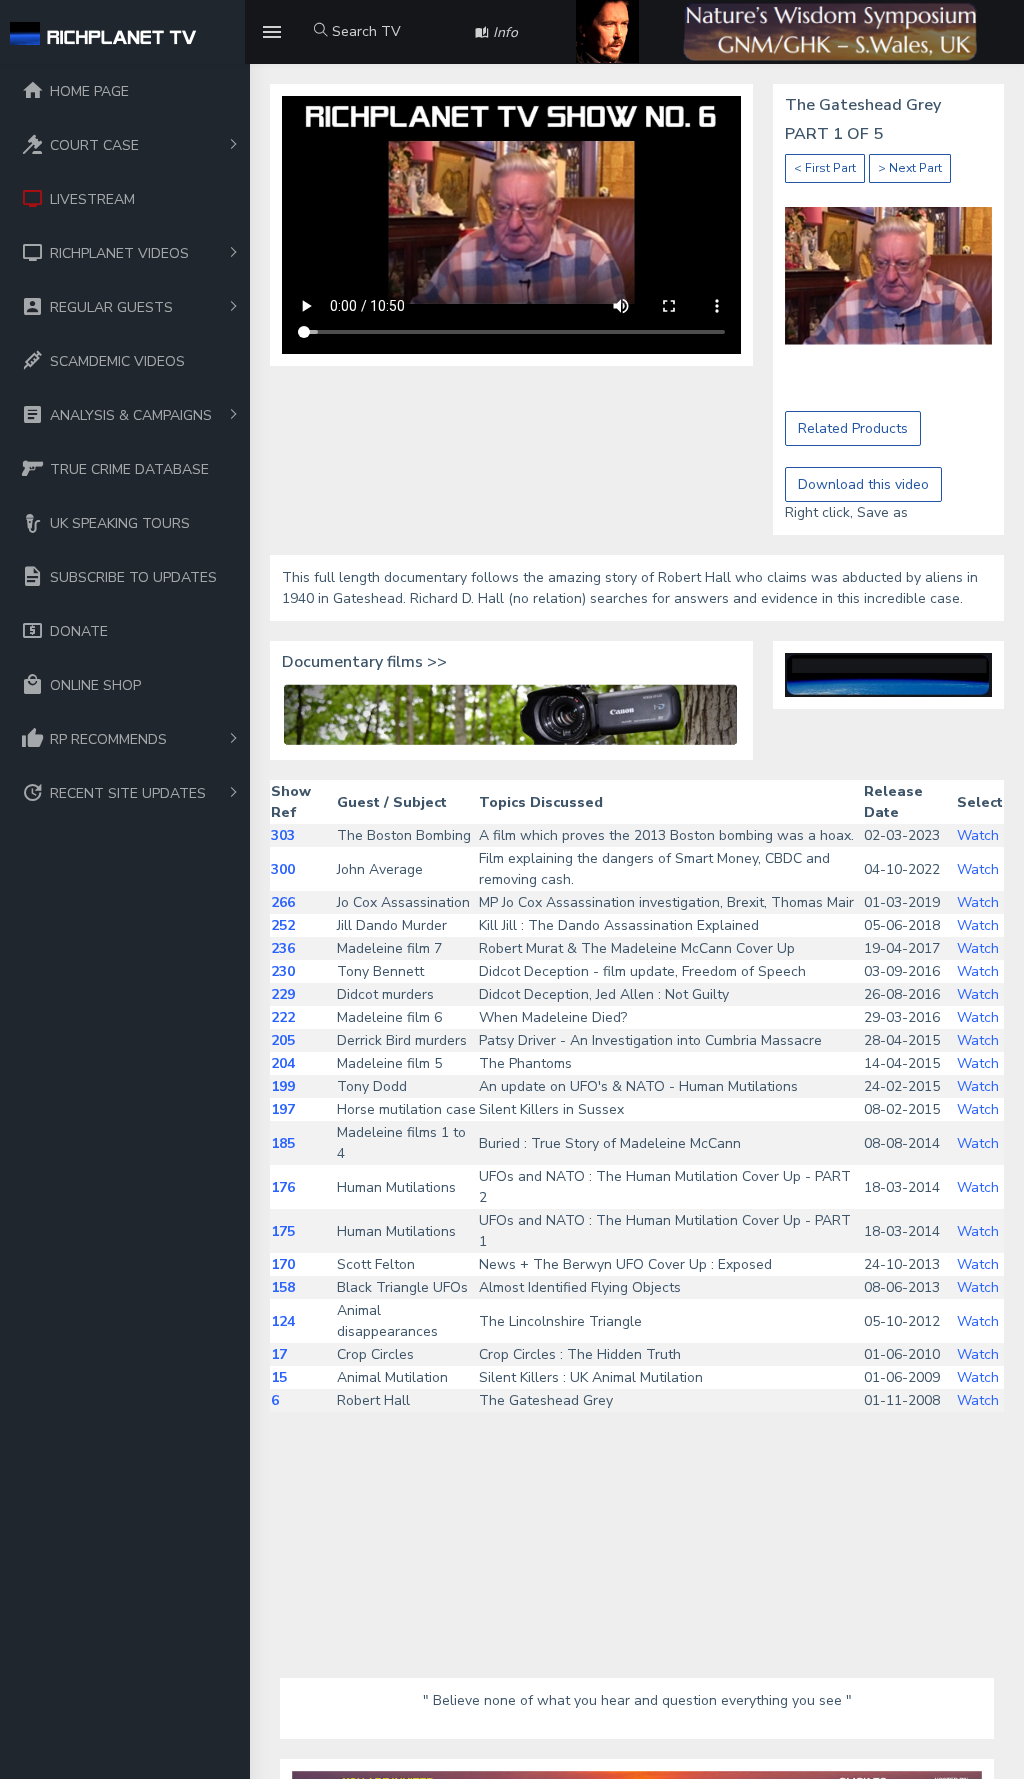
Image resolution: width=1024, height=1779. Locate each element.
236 (283, 948)
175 (283, 1231)
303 (283, 835)
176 (283, 1187)
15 (279, 1377)
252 (283, 925)
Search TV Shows (357, 43)
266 (283, 902)
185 (283, 1143)
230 (283, 971)
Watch (978, 835)
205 (283, 1040)
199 (283, 1086)
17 (279, 1354)
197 (283, 1109)
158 (283, 1287)
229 (283, 994)
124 (283, 1321)
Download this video (863, 484)
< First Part (825, 168)
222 (283, 1017)
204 (283, 1063)
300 (283, 869)
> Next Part (910, 168)
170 (283, 1264)
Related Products (853, 428)
